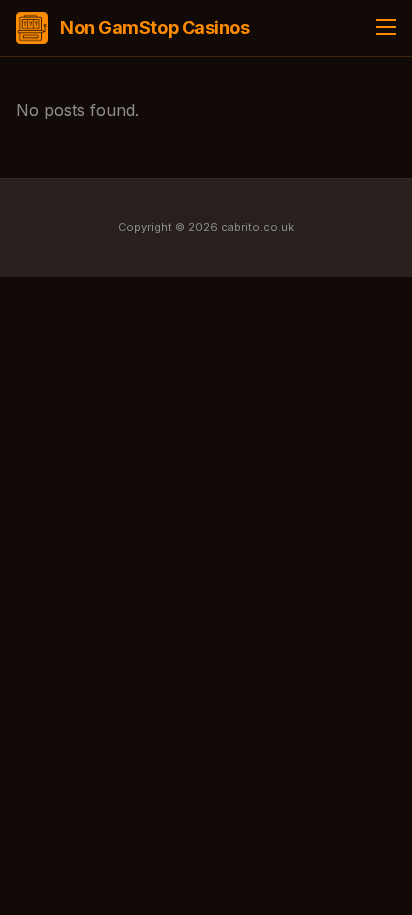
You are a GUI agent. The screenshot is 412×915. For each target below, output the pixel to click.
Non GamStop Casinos (154, 27)
